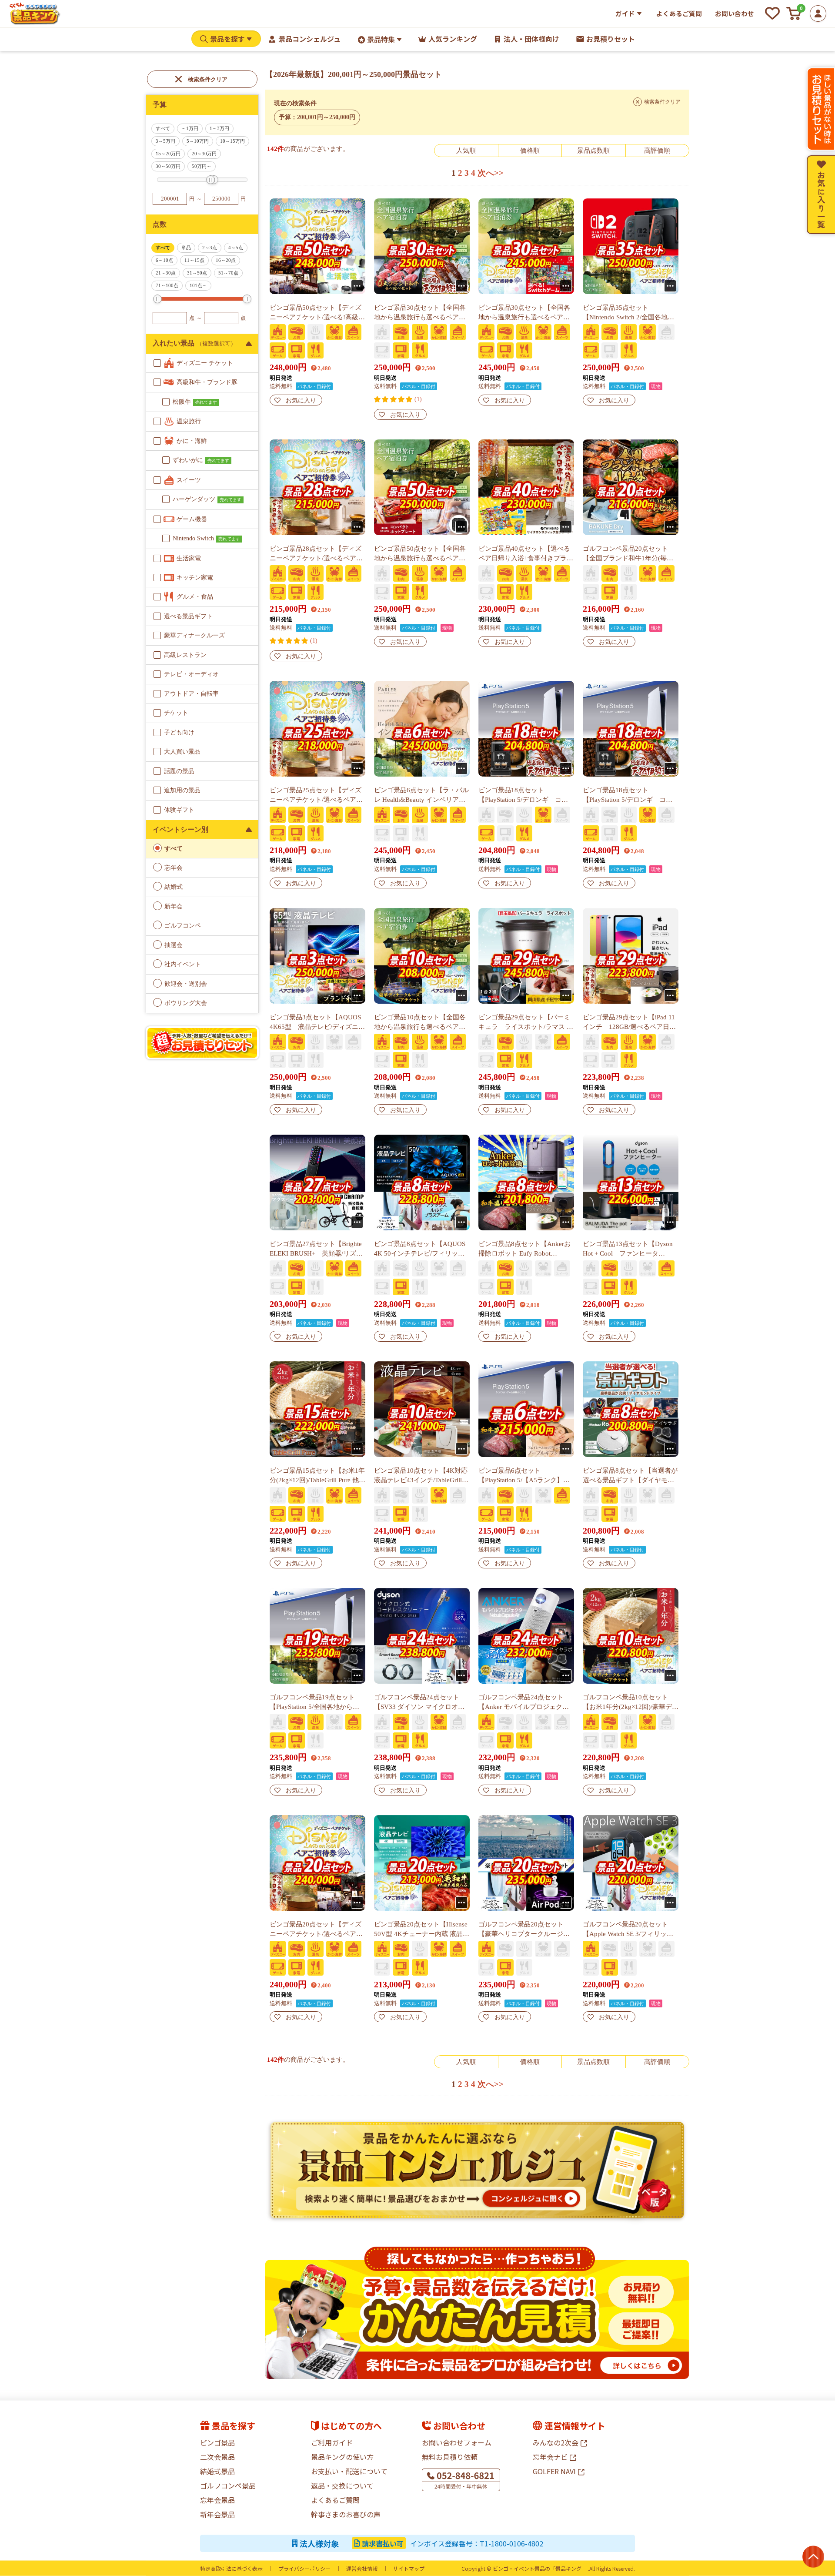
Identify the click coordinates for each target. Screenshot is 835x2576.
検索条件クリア (208, 79)
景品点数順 (593, 151)
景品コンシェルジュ (309, 39)
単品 (186, 248)
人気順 (466, 151)
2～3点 (210, 248)
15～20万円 (168, 154)
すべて (163, 128)
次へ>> (491, 173)
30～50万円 (168, 166)
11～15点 (194, 260)
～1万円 (190, 128)
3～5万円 (165, 141)
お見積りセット (611, 39)
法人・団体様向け (531, 39)
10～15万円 (232, 141)
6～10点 (164, 260)
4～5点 (236, 248)
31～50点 (197, 273)
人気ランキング (453, 39)
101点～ (198, 285)
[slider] (210, 180)
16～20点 (226, 260)
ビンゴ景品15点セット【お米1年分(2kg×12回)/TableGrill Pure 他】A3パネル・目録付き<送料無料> (317, 1480)
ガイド (625, 13)
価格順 (530, 151)
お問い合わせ (735, 13)
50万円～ (202, 166)
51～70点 (228, 273)
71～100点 (167, 285)
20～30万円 (204, 154)
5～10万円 (198, 141)
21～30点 (166, 273)
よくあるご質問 (679, 13)
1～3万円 (219, 128)
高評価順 (657, 151)
